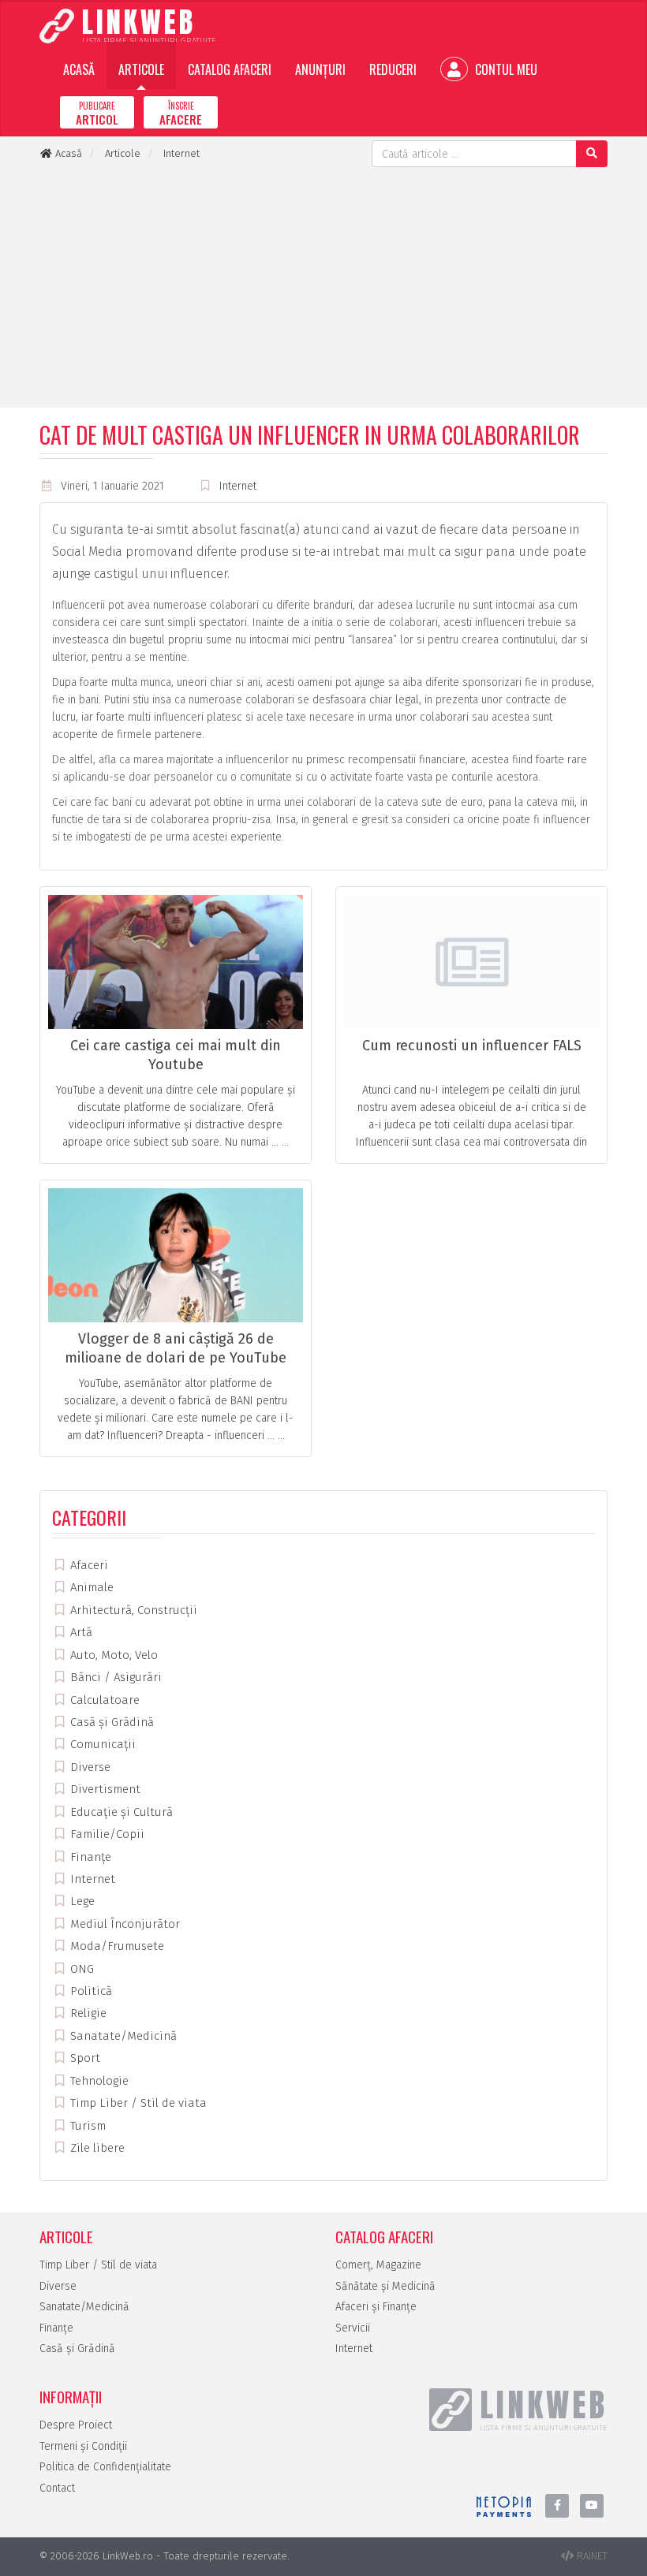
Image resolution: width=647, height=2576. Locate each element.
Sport (84, 2058)
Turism (86, 2126)
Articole (141, 69)
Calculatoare (103, 1700)
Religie (87, 2013)
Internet (238, 486)
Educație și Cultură (120, 1812)
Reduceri (393, 69)
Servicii (353, 2328)
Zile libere (96, 2148)
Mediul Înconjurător (123, 1924)
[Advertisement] (323, 285)
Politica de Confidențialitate (105, 2467)
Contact (57, 2488)
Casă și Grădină (110, 1722)
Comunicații (101, 1744)
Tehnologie (98, 2081)
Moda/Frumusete (116, 1946)
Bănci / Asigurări (114, 1677)
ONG (80, 1969)
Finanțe (89, 1857)
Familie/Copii (106, 1834)
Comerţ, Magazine (378, 2265)
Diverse (89, 1767)
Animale (90, 1587)
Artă (80, 1632)
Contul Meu (505, 69)
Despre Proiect (76, 2425)
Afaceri (88, 1565)
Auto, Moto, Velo (112, 1655)
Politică (90, 1991)
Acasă (79, 69)
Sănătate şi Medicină (385, 2286)
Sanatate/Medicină (122, 2036)
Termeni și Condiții (83, 2446)
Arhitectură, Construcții (132, 1610)
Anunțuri (320, 69)
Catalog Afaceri (230, 69)
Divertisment (104, 1789)
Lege (81, 1901)
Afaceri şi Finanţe (376, 2307)
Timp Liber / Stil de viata (137, 2103)
